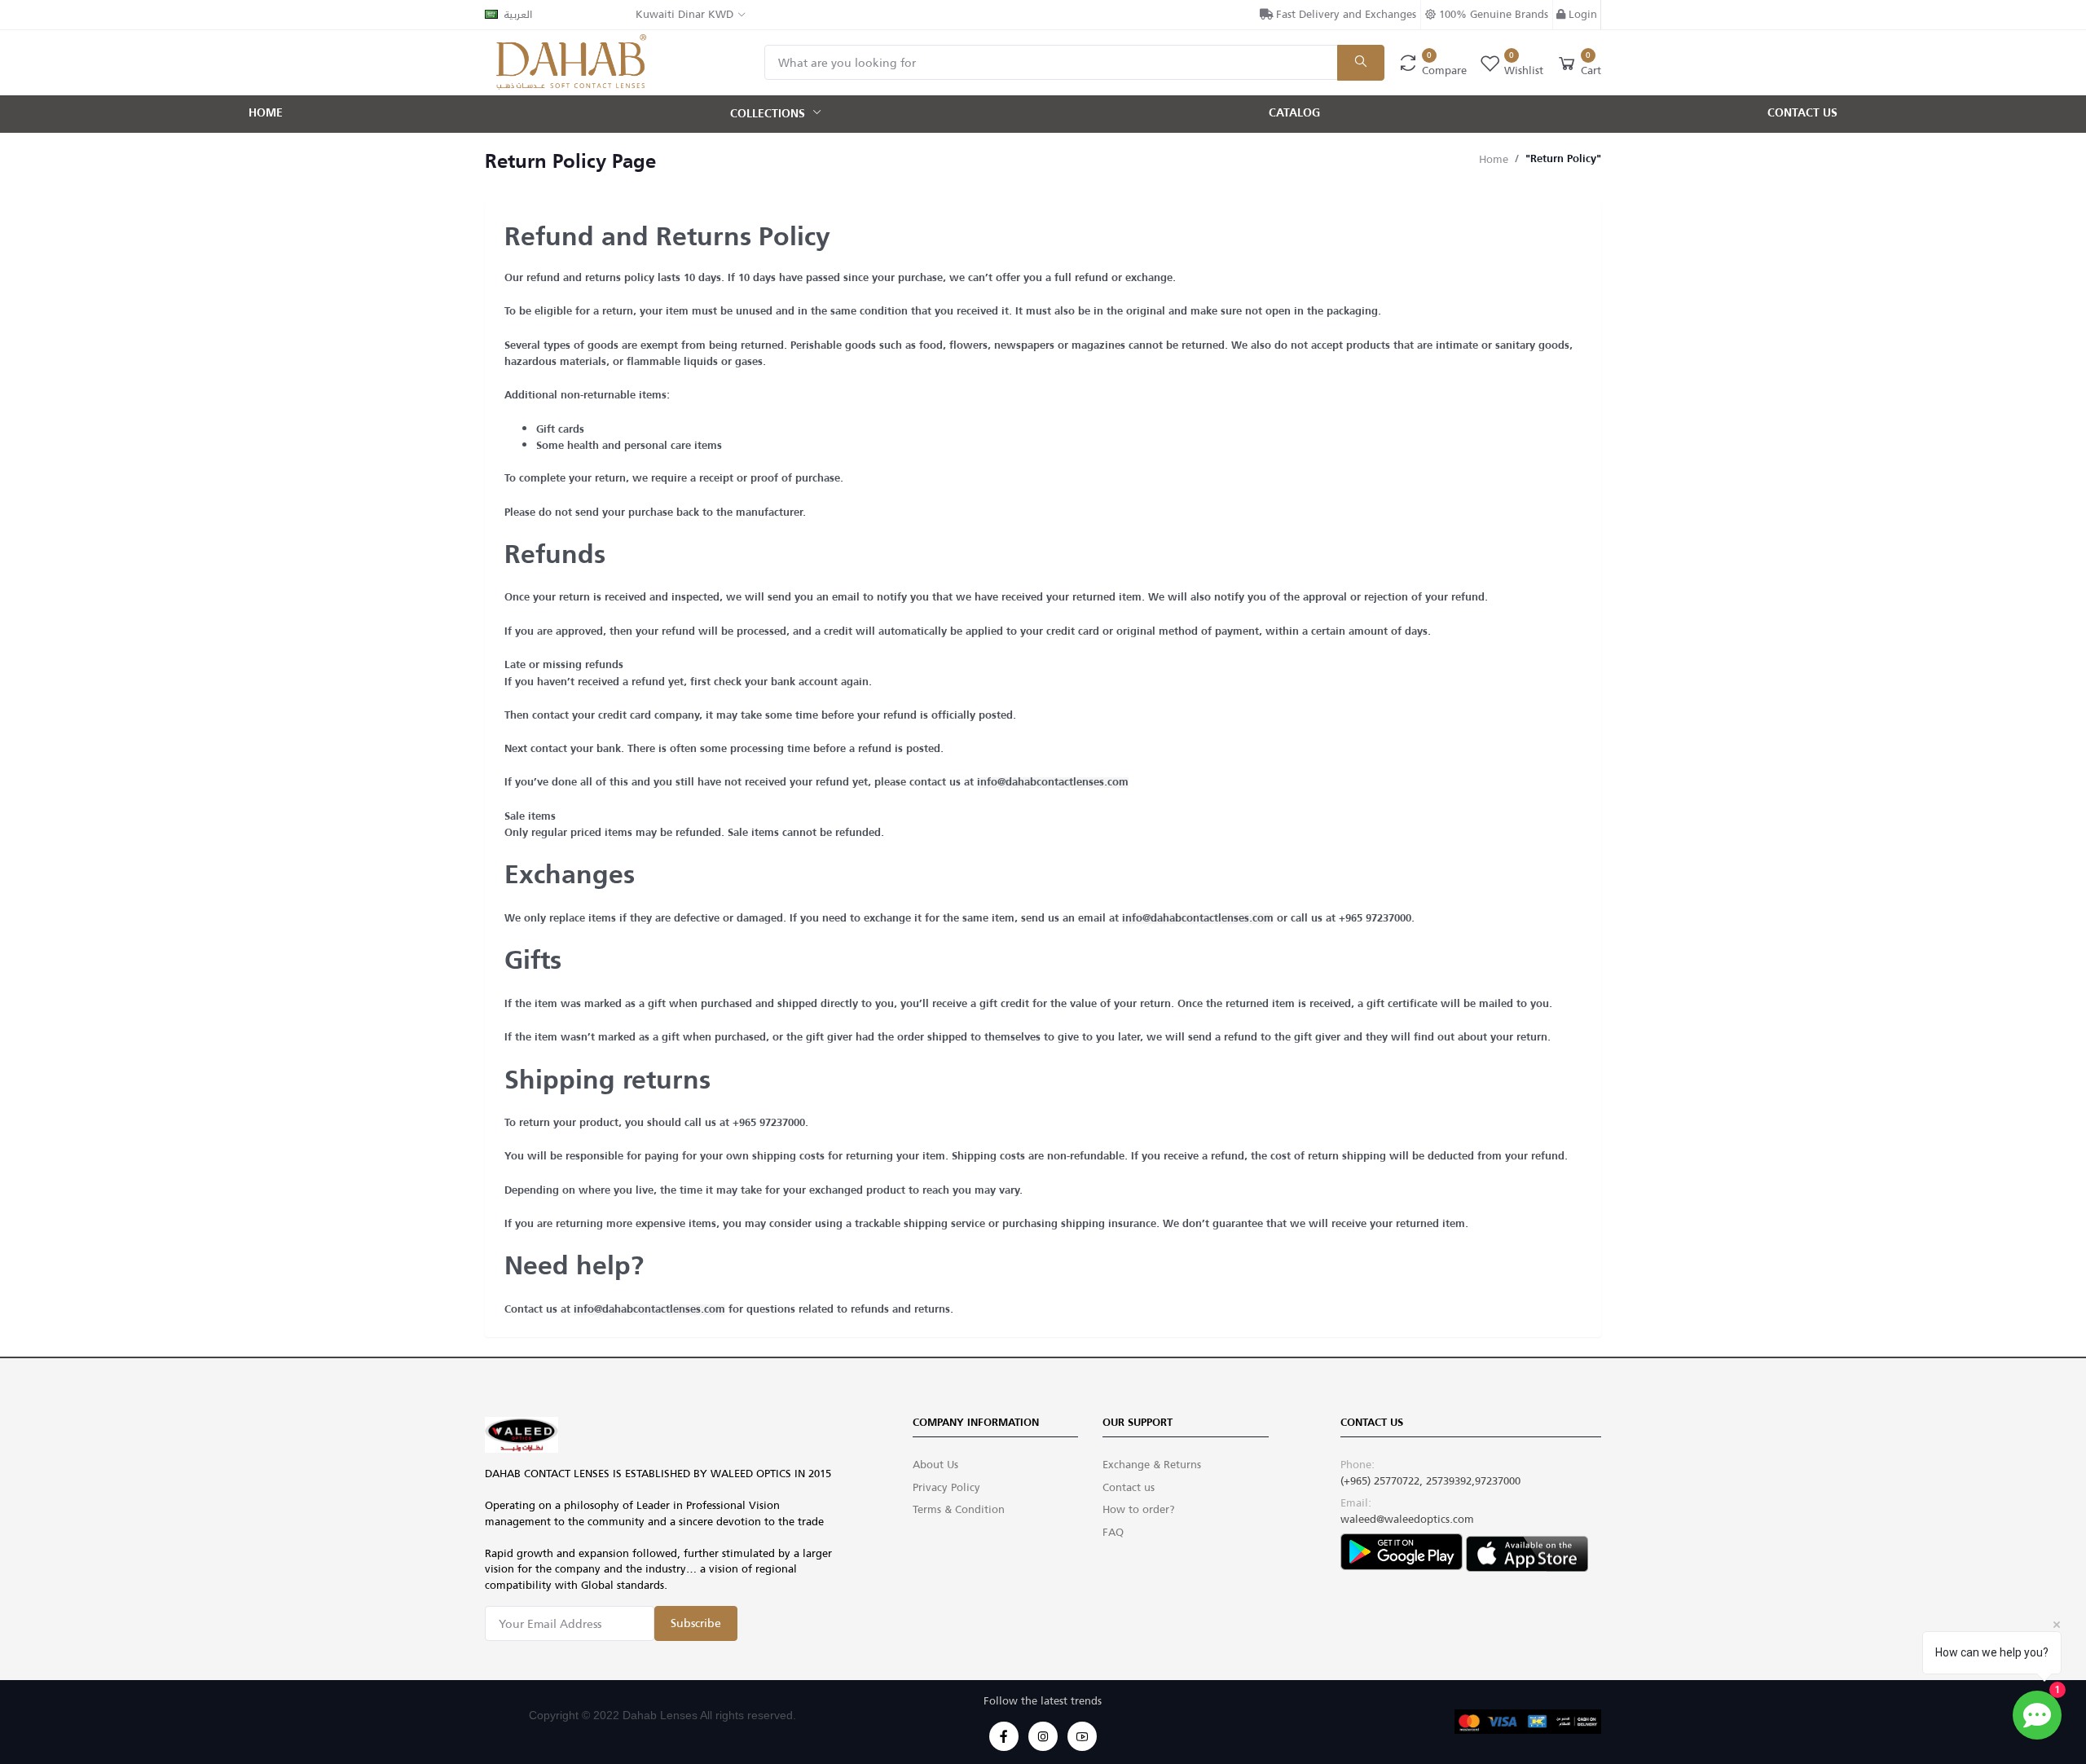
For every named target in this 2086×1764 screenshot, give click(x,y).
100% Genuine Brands (1492, 14)
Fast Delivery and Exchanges (1344, 14)
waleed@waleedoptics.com (1407, 1519)
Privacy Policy (946, 1487)
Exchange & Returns (1152, 1465)
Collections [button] (769, 113)
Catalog (1294, 113)
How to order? (1139, 1509)
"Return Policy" (1563, 159)
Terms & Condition (959, 1509)
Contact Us (1802, 113)
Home (266, 113)
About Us (935, 1465)
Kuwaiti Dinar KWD (684, 14)
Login (1581, 15)
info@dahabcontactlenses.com (1053, 783)
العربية (518, 14)
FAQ (1113, 1532)
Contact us (1129, 1487)
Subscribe (696, 1623)
